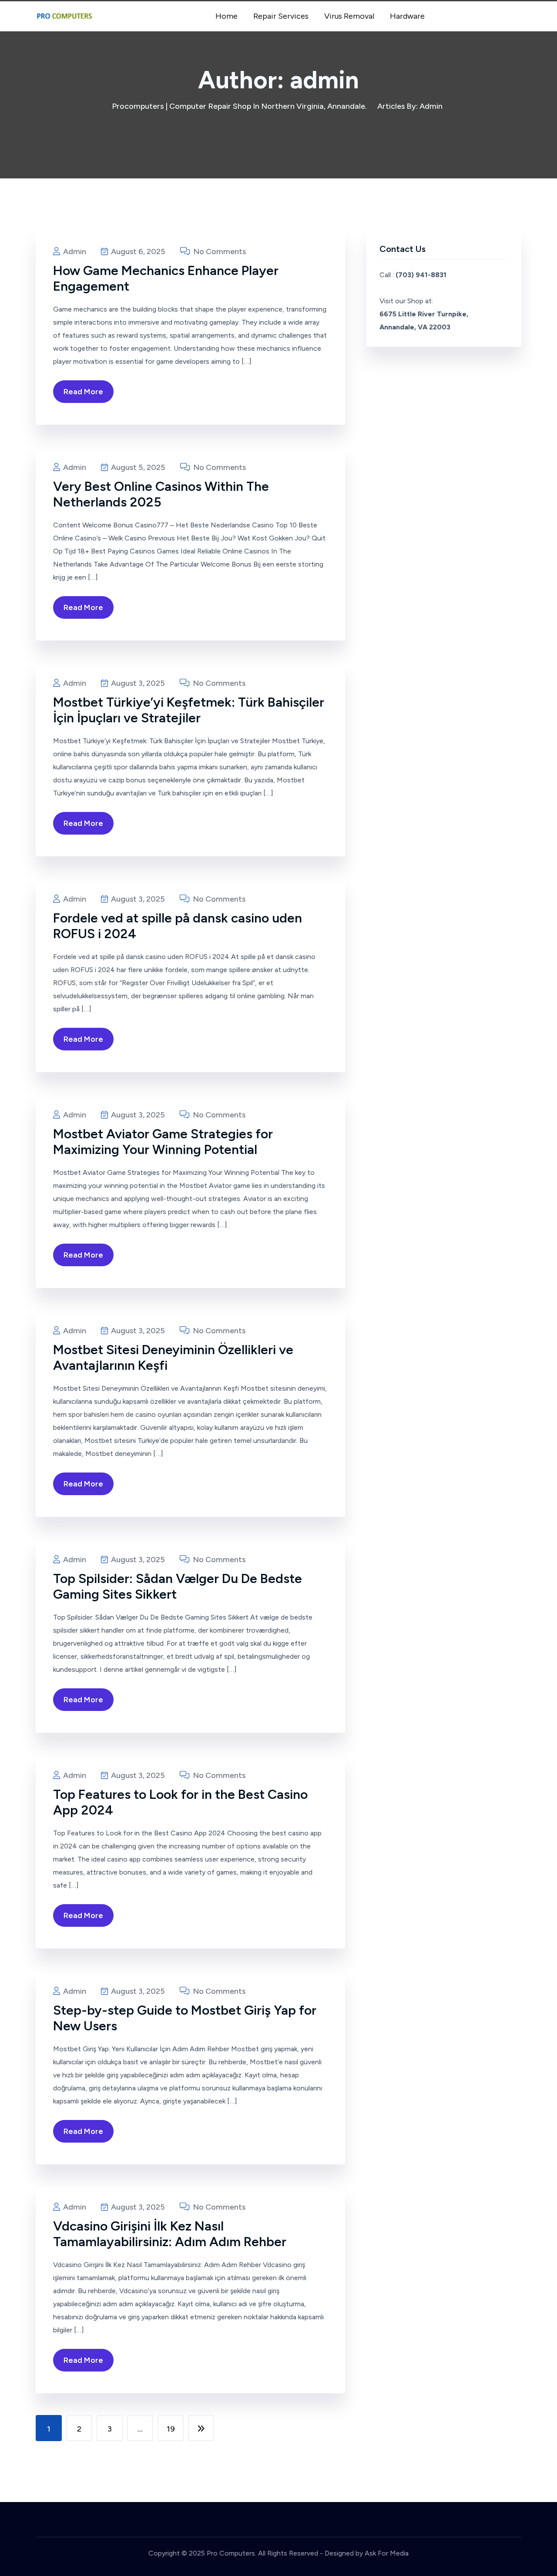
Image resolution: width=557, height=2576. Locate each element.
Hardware (407, 16)
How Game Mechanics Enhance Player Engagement (166, 278)
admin (74, 252)
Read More (83, 392)
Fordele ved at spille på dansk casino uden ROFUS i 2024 (178, 926)
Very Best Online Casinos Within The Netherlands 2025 (161, 494)
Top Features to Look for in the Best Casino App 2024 (180, 1802)
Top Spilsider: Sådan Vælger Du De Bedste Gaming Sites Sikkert (178, 1586)
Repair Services (281, 16)
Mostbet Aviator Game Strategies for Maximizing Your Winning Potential (163, 1142)
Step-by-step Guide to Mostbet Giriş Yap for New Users (185, 2018)
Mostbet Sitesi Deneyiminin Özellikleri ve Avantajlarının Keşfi (173, 1357)
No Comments (219, 252)
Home (226, 16)
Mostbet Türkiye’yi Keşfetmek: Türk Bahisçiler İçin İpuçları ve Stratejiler (189, 710)
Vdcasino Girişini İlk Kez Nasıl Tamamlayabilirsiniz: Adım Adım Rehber (170, 2234)
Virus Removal (349, 16)
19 (171, 2429)
